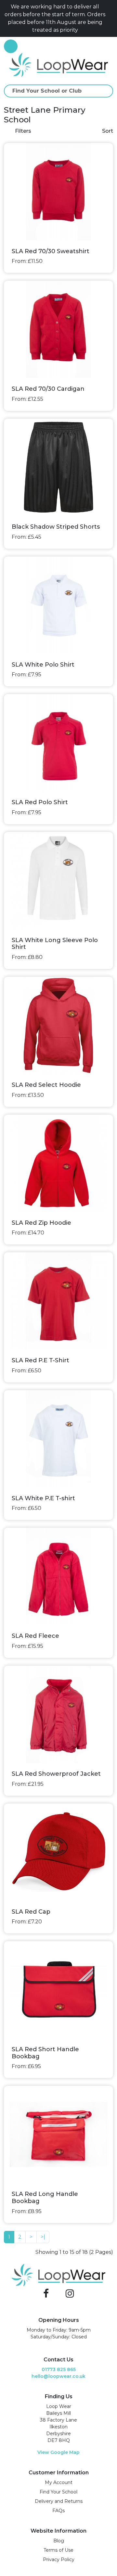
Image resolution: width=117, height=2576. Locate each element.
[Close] (110, 18)
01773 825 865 (59, 2369)
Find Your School (58, 2492)
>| (43, 2237)
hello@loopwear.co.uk (58, 2376)
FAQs (58, 2511)
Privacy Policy (59, 2559)
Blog (59, 2541)
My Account (59, 2482)
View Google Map (58, 2452)
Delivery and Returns (59, 2501)
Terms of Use (58, 2550)
